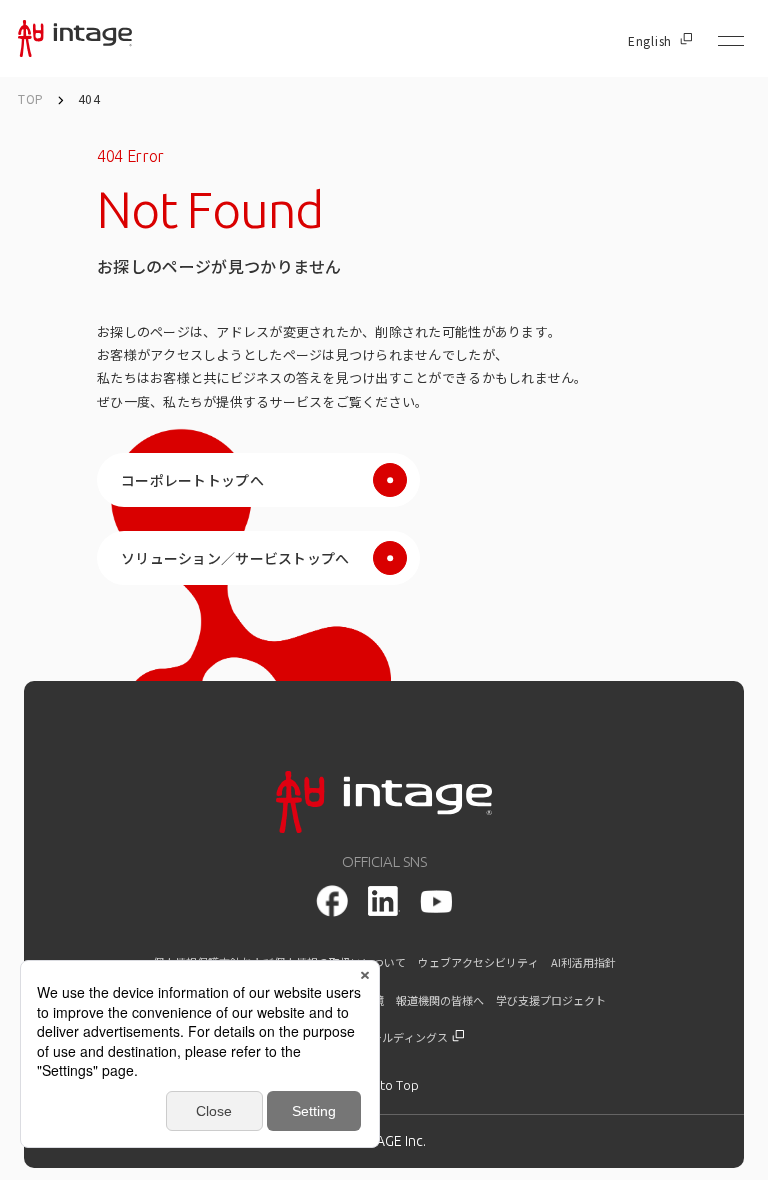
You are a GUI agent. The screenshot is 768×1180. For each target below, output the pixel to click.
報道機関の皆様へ (440, 1000)
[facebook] (332, 901)
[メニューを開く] (731, 41)
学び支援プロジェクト (551, 1000)
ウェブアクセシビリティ (478, 962)
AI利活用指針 (583, 962)
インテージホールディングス (377, 1037)
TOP (31, 98)
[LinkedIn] (384, 901)
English (650, 41)
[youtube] (436, 901)
